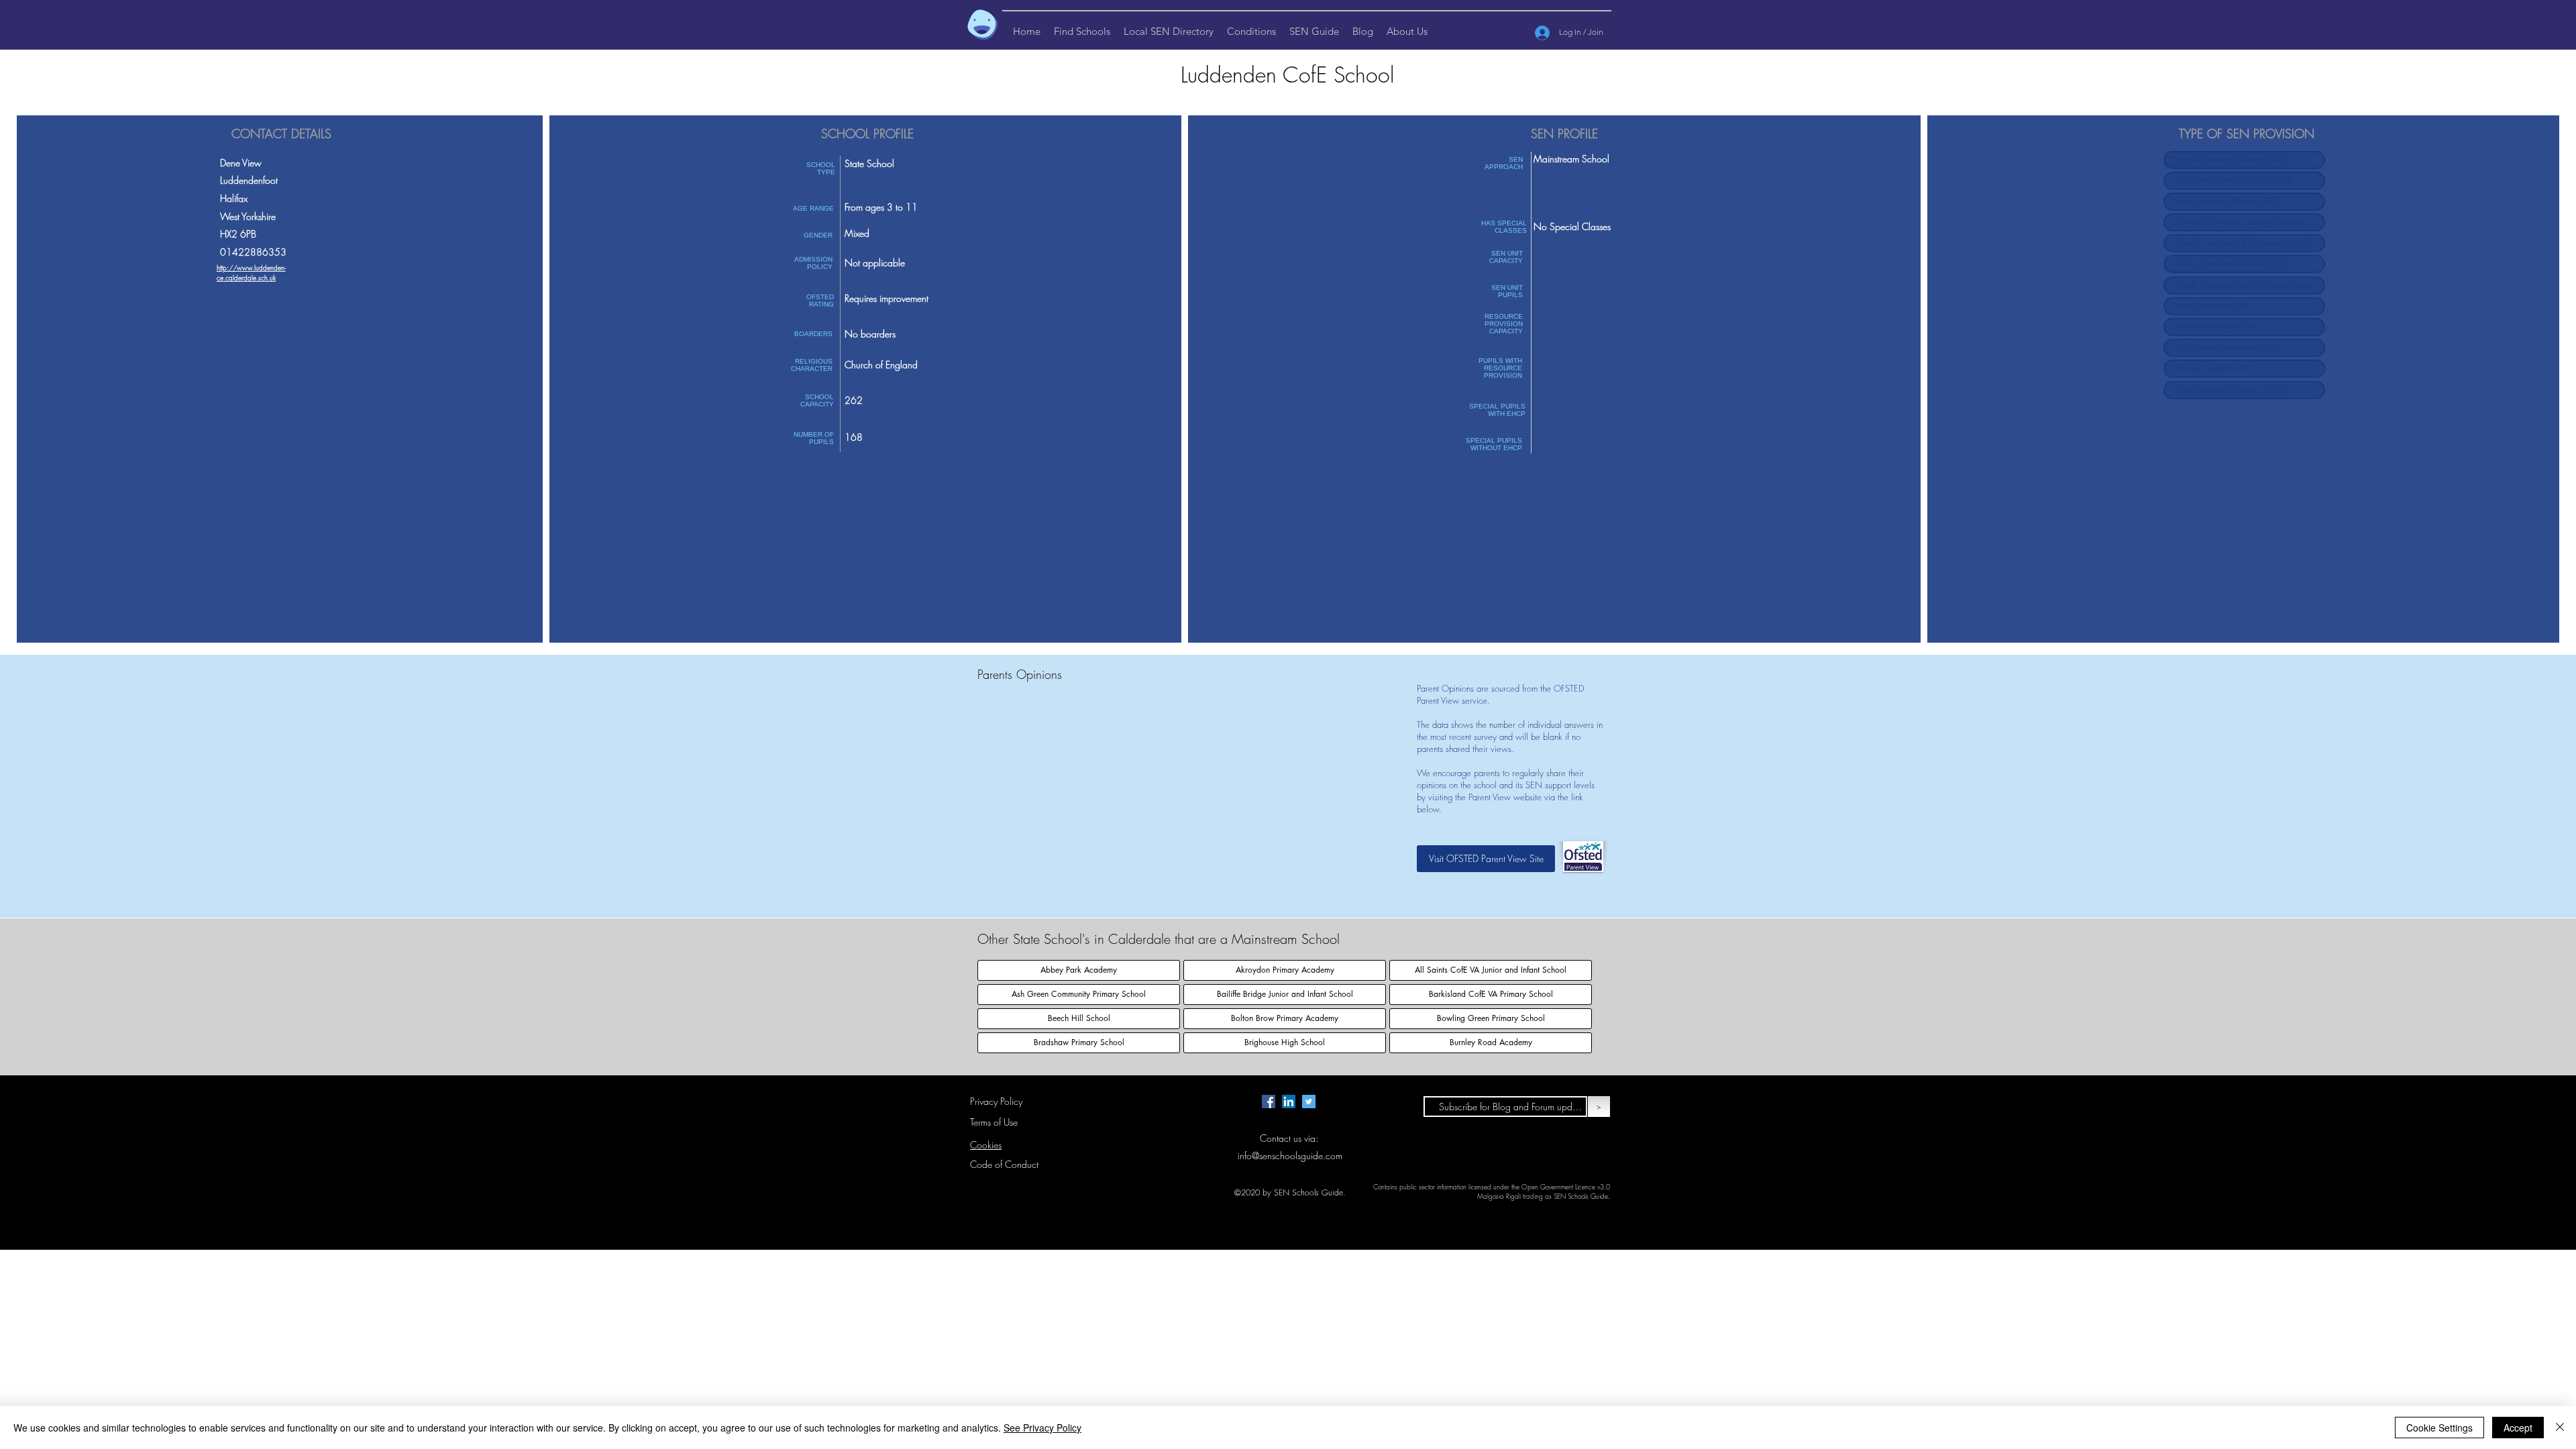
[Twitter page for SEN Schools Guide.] (1309, 1102)
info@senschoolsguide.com (1290, 1156)
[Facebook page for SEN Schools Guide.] (1269, 1102)
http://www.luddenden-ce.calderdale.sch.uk (251, 273)
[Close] (2560, 1428)
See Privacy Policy (1042, 1428)
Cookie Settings (2439, 1428)
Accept (2518, 1428)
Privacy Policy (996, 1101)
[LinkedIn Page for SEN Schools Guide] (1289, 1102)
